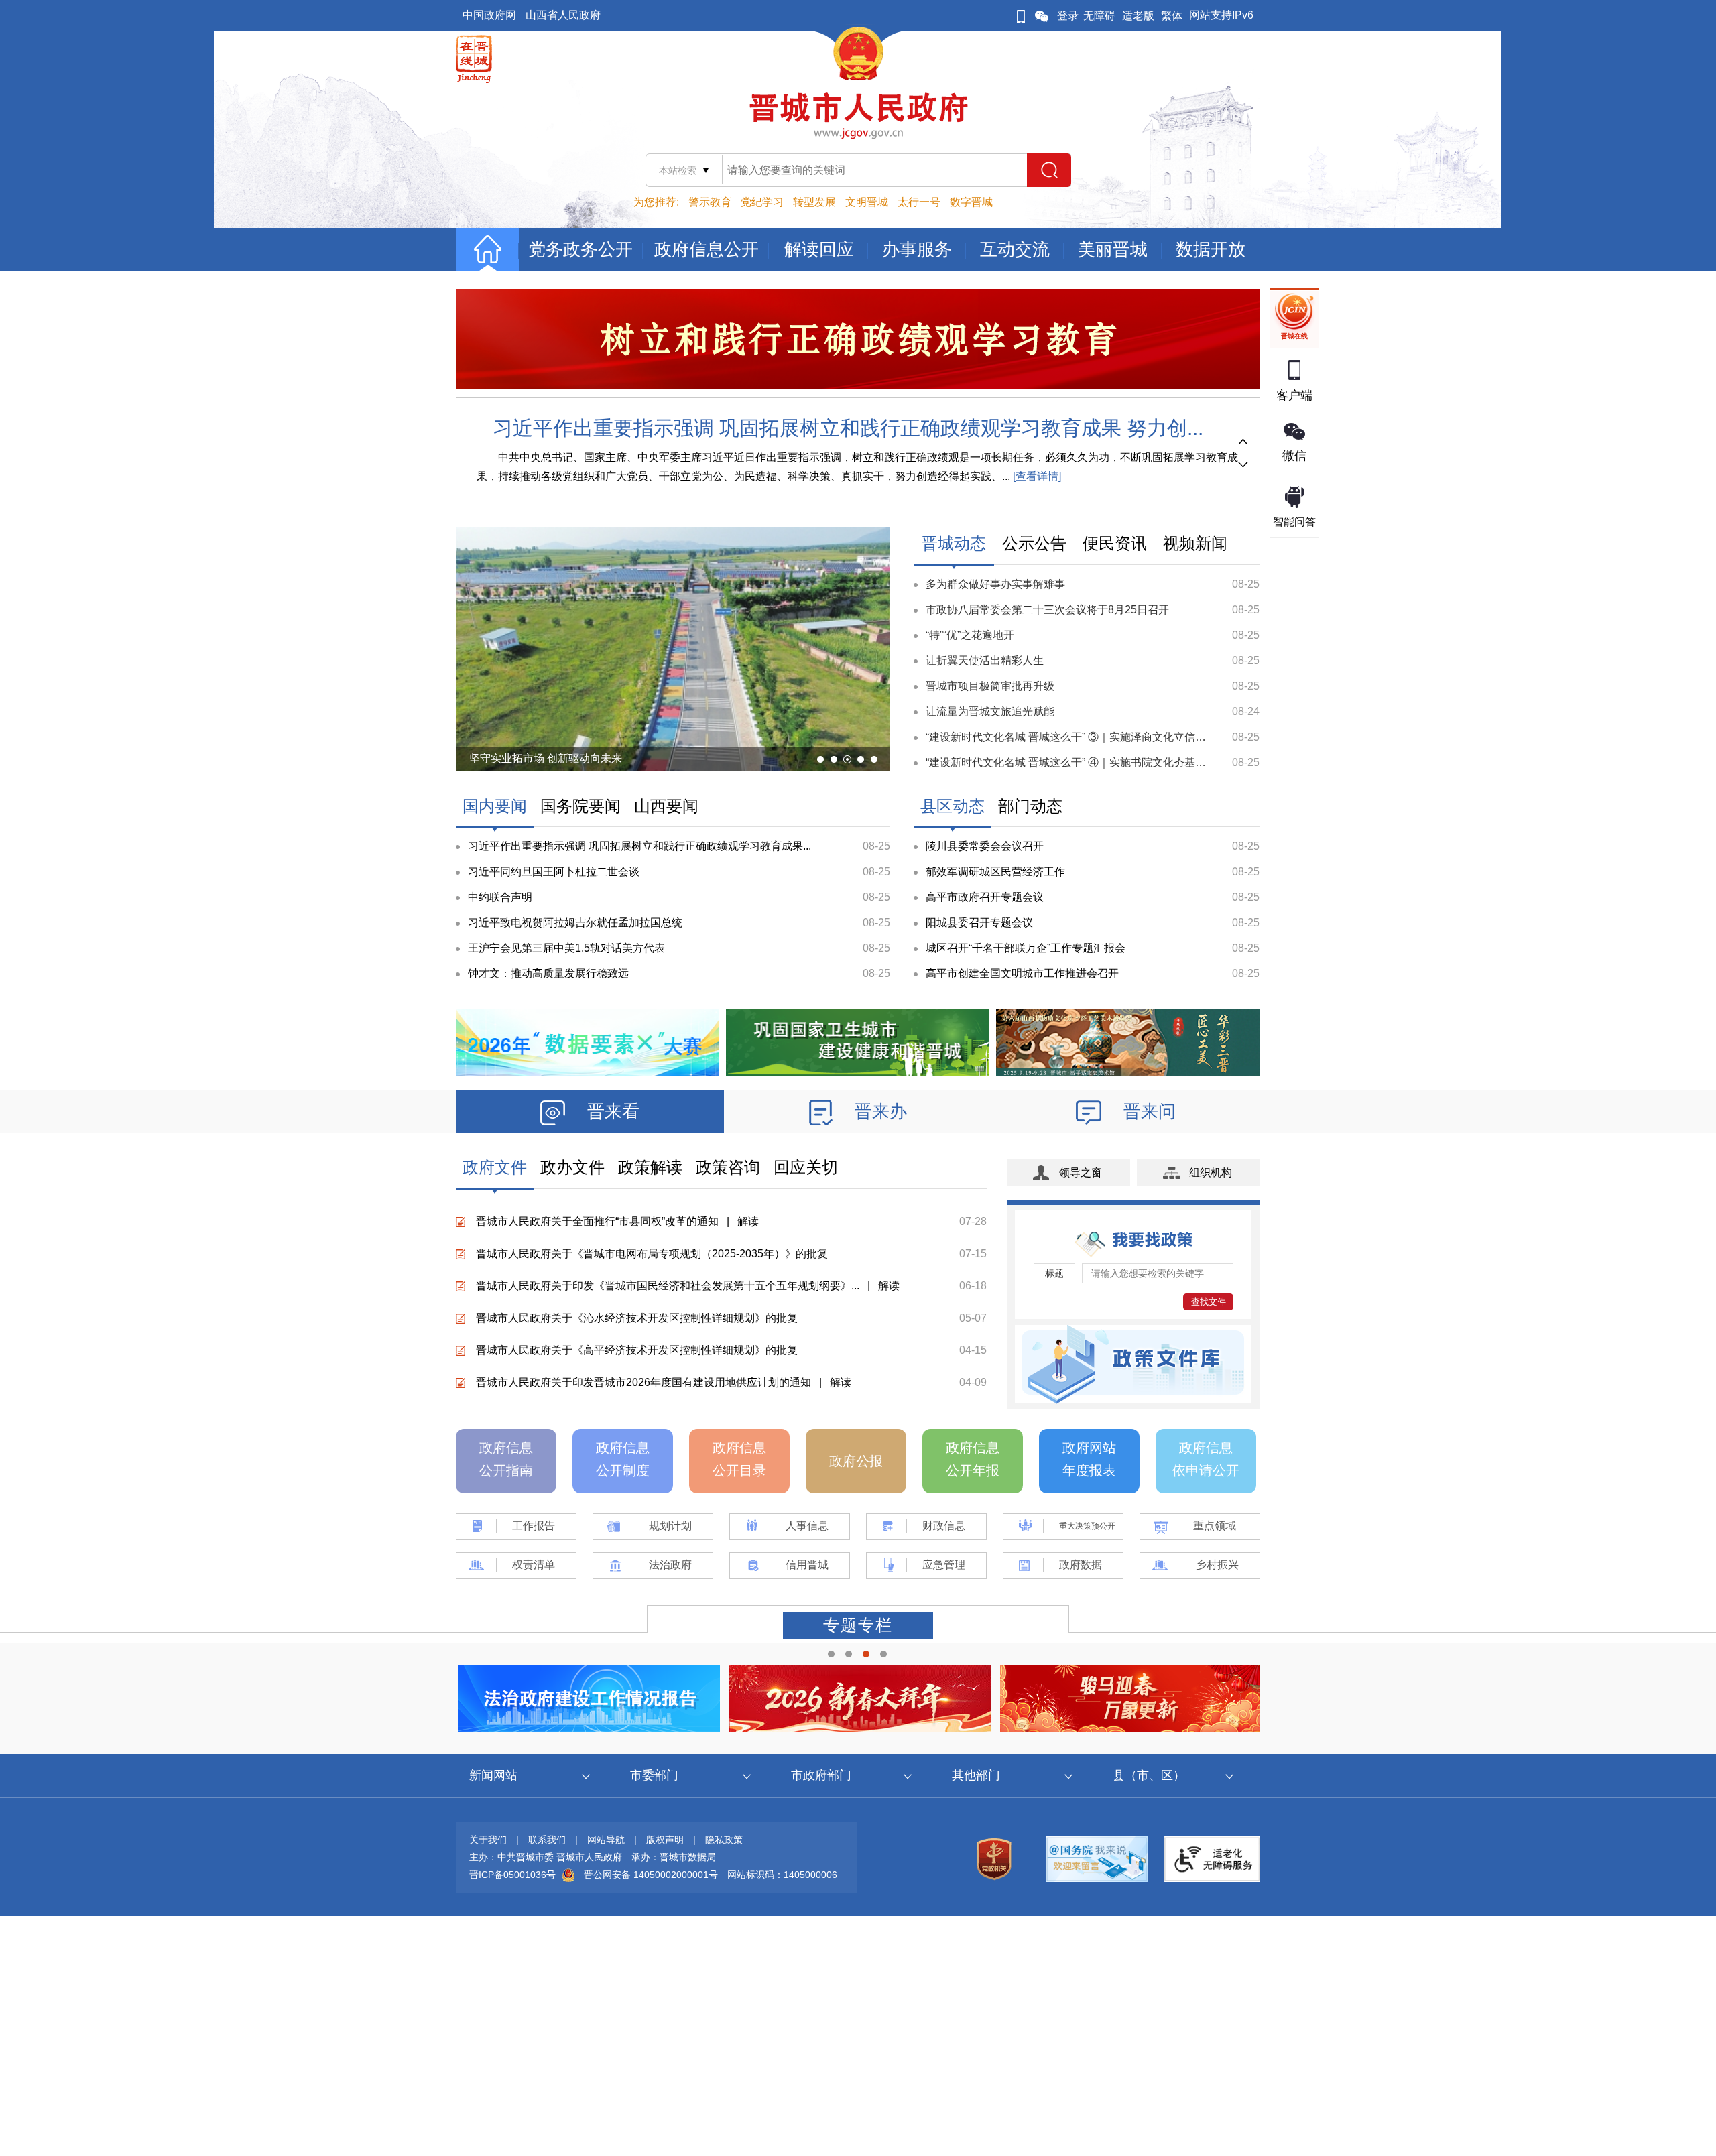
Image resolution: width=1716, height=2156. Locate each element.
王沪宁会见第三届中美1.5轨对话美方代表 (566, 948)
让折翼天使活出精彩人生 (985, 660)
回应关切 (806, 1167)
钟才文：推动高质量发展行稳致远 (548, 973)
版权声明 (665, 1840)
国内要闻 (495, 806)
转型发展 (814, 202)
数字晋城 (971, 202)
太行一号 (919, 202)
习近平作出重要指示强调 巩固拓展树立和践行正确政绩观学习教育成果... (639, 846)
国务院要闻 (580, 806)
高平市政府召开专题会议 (985, 897)
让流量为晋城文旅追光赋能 (990, 711)
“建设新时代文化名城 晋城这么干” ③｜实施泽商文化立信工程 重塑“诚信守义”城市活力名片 (1140, 737)
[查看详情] (1036, 476)
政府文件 (495, 1167)
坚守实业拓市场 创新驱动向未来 (546, 758)
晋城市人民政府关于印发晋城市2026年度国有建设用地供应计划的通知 (643, 1382)
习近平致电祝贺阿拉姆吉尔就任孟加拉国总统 (575, 923)
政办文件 (572, 1167)
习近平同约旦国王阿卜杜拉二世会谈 (554, 872)
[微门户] (1021, 16)
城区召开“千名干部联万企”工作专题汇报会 (1026, 948)
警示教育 (710, 202)
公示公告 (1034, 543)
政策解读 (650, 1167)
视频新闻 (1195, 543)
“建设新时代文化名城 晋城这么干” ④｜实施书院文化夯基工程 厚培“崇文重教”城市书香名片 (1140, 762)
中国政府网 (489, 15)
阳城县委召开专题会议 (979, 923)
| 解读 (739, 1221)
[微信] (1042, 16)
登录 (1068, 16)
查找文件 (1209, 1302)
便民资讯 (1115, 543)
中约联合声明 (500, 897)
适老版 (1138, 16)
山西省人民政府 (563, 15)
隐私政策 (724, 1840)
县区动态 (953, 806)
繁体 (1172, 16)
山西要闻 (666, 806)
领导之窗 (1081, 1172)
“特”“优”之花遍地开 (970, 635)
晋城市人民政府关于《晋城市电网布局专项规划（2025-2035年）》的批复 (652, 1254)
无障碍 (1099, 16)
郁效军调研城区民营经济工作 (995, 872)
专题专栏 (858, 1625)
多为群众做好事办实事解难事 (995, 584)
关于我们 (488, 1840)
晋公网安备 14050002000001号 (651, 1875)
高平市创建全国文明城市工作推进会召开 (1022, 973)
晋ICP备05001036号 (512, 1875)
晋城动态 (954, 543)
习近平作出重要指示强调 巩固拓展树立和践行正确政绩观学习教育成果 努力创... (848, 428)
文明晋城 (867, 202)
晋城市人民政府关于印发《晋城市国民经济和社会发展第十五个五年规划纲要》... (668, 1286)
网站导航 (606, 1840)
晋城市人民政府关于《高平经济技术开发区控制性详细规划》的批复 (637, 1350)
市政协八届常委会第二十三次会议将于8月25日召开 (1047, 610)
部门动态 (1030, 806)
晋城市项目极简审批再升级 (990, 686)
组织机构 (1211, 1172)
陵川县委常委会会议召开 (985, 846)
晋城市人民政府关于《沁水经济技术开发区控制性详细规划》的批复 (637, 1318)
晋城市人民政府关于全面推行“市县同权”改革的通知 (597, 1221)
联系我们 (547, 1840)
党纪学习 (762, 202)
